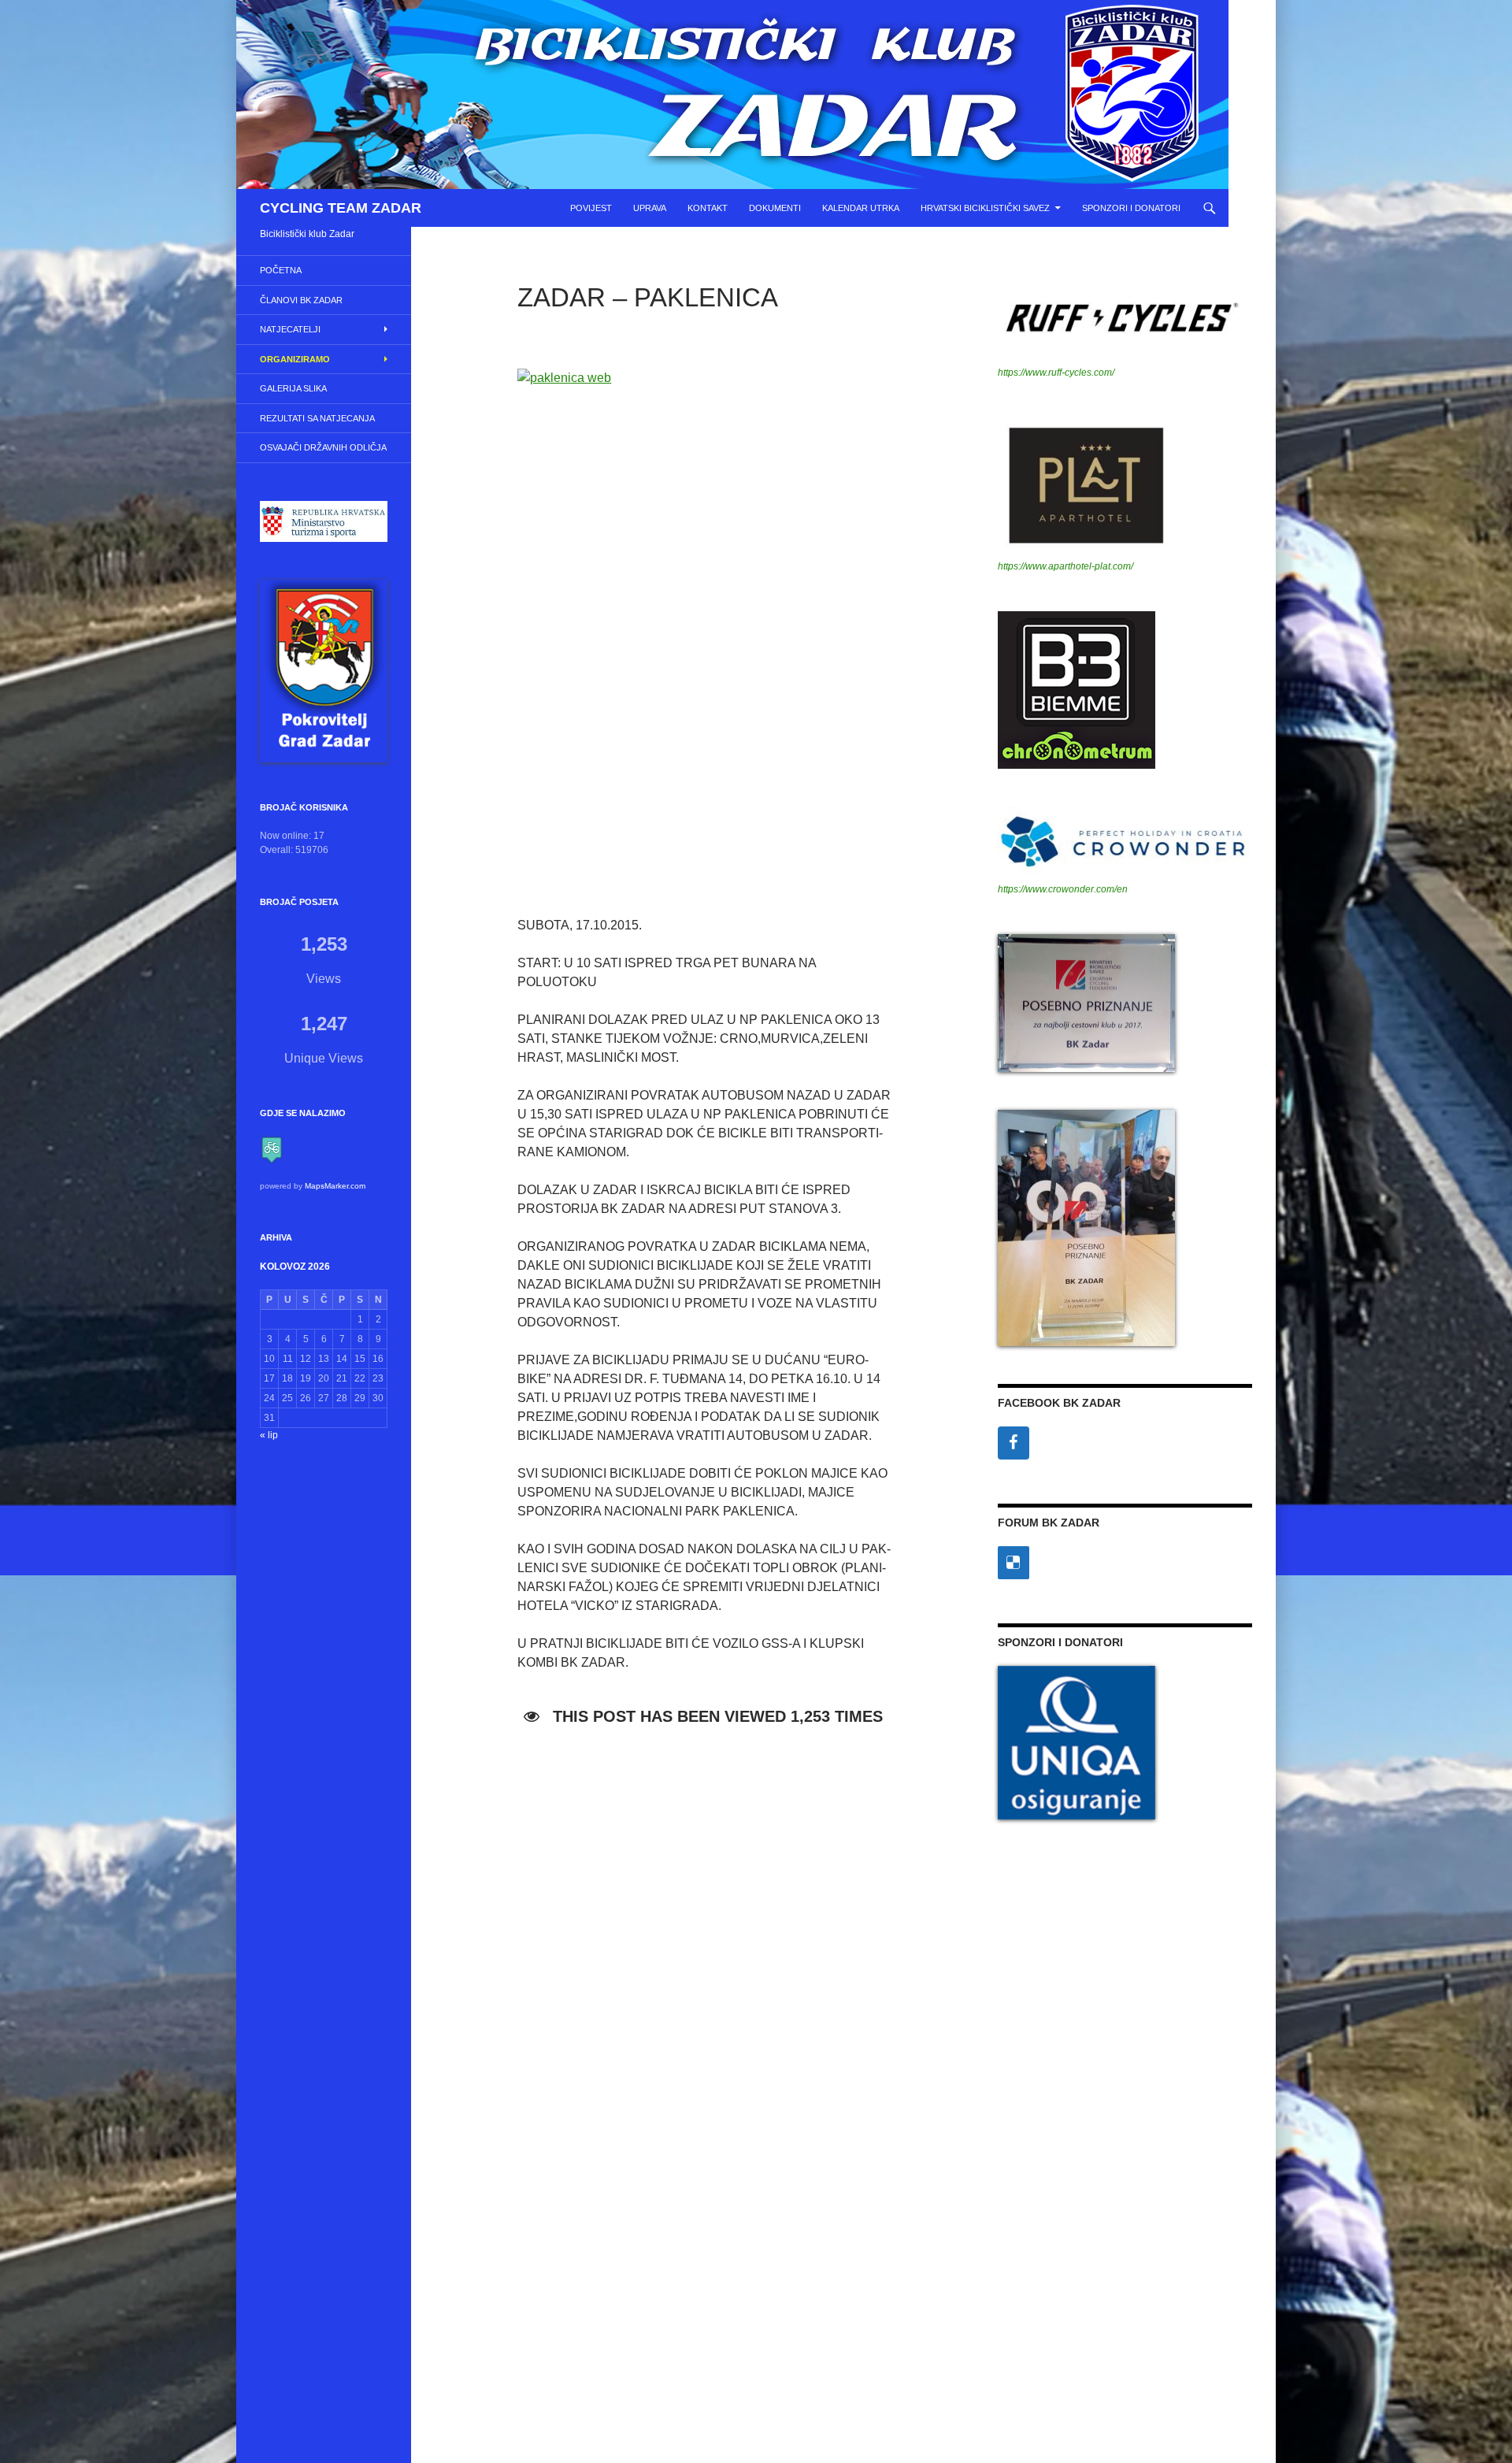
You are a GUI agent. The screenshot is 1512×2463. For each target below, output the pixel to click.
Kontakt (708, 208)
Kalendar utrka (861, 208)
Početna (281, 270)
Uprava (650, 208)
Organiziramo (295, 359)
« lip (269, 1435)
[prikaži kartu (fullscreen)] (272, 1149)
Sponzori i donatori (1131, 208)
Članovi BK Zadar (301, 300)
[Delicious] (1014, 1563)
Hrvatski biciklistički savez (985, 208)
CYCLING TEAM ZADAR (341, 208)
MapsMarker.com (335, 1186)
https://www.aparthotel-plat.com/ (1065, 566)
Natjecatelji (290, 329)
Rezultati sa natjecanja (317, 418)
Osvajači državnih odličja (323, 447)
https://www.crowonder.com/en (1063, 889)
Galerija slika (293, 388)
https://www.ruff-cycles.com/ (1056, 373)
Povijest (591, 208)
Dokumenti (775, 208)
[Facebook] (1014, 1443)
